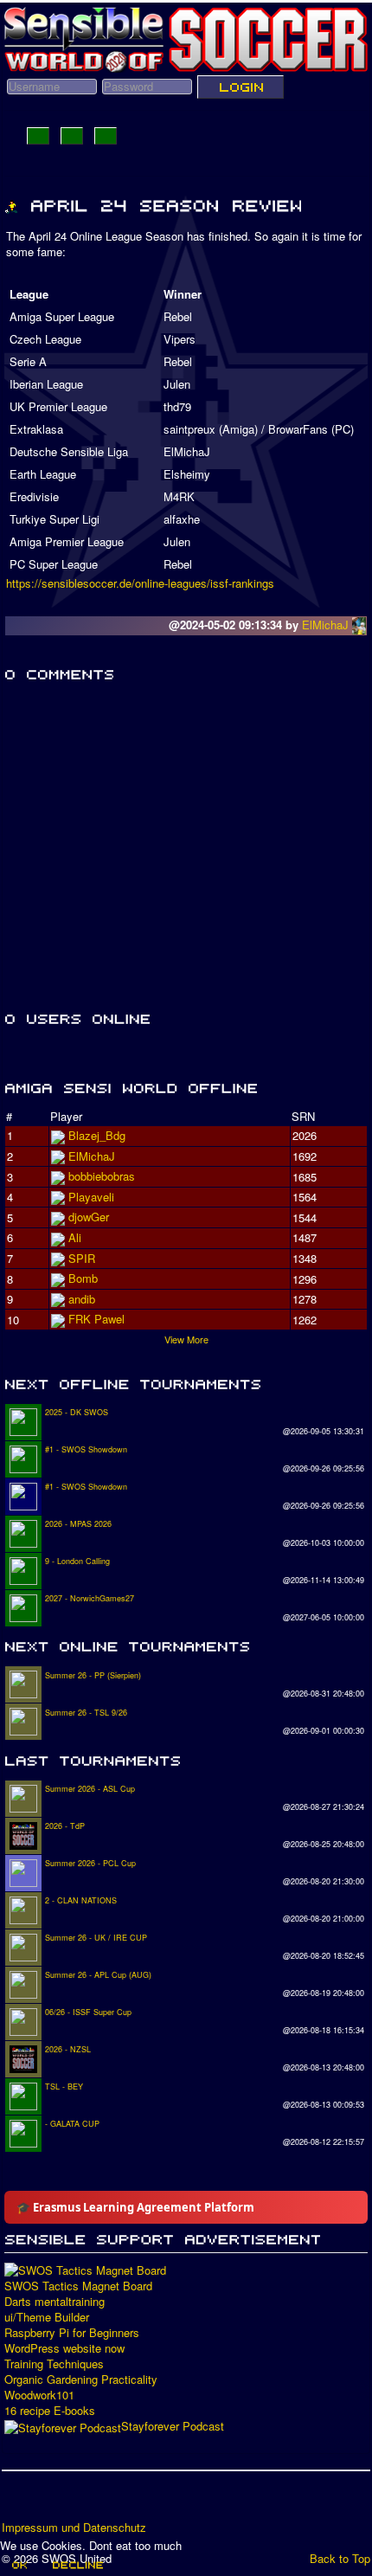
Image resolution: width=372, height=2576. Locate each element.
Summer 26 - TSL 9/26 (86, 1713)
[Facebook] (16, 2502)
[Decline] (77, 2565)
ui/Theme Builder (47, 2317)
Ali (75, 1237)
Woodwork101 (39, 2395)
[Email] (115, 2502)
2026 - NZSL (68, 2049)
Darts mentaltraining (55, 2302)
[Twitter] (49, 2502)
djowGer (89, 1217)
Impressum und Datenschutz (74, 2528)
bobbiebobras (102, 1176)
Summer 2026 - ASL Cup (90, 1789)
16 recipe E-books (50, 2411)
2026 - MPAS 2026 (78, 1524)
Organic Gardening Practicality (81, 2380)
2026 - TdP (65, 1826)
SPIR (82, 1258)
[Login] (241, 87)
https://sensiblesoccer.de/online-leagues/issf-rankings (140, 583)
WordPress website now (64, 2348)
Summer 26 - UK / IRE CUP (96, 1938)
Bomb (83, 1278)
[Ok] (19, 2565)
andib (82, 1299)
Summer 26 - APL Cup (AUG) (98, 1975)
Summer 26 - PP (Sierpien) (93, 1675)
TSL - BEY (64, 2087)
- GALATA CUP (72, 2124)
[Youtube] (82, 2502)
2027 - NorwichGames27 (90, 1598)
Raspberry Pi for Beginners (72, 2333)
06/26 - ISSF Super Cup (88, 2012)
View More (186, 1339)
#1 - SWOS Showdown (86, 1449)
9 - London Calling (77, 1561)
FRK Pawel (96, 1319)
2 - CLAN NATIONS (81, 1900)
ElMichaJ (327, 625)
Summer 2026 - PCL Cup (90, 1863)
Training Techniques (54, 2364)
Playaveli (91, 1197)
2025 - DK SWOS (77, 1412)
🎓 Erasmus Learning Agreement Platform (135, 2207)
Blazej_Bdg (97, 1135)
